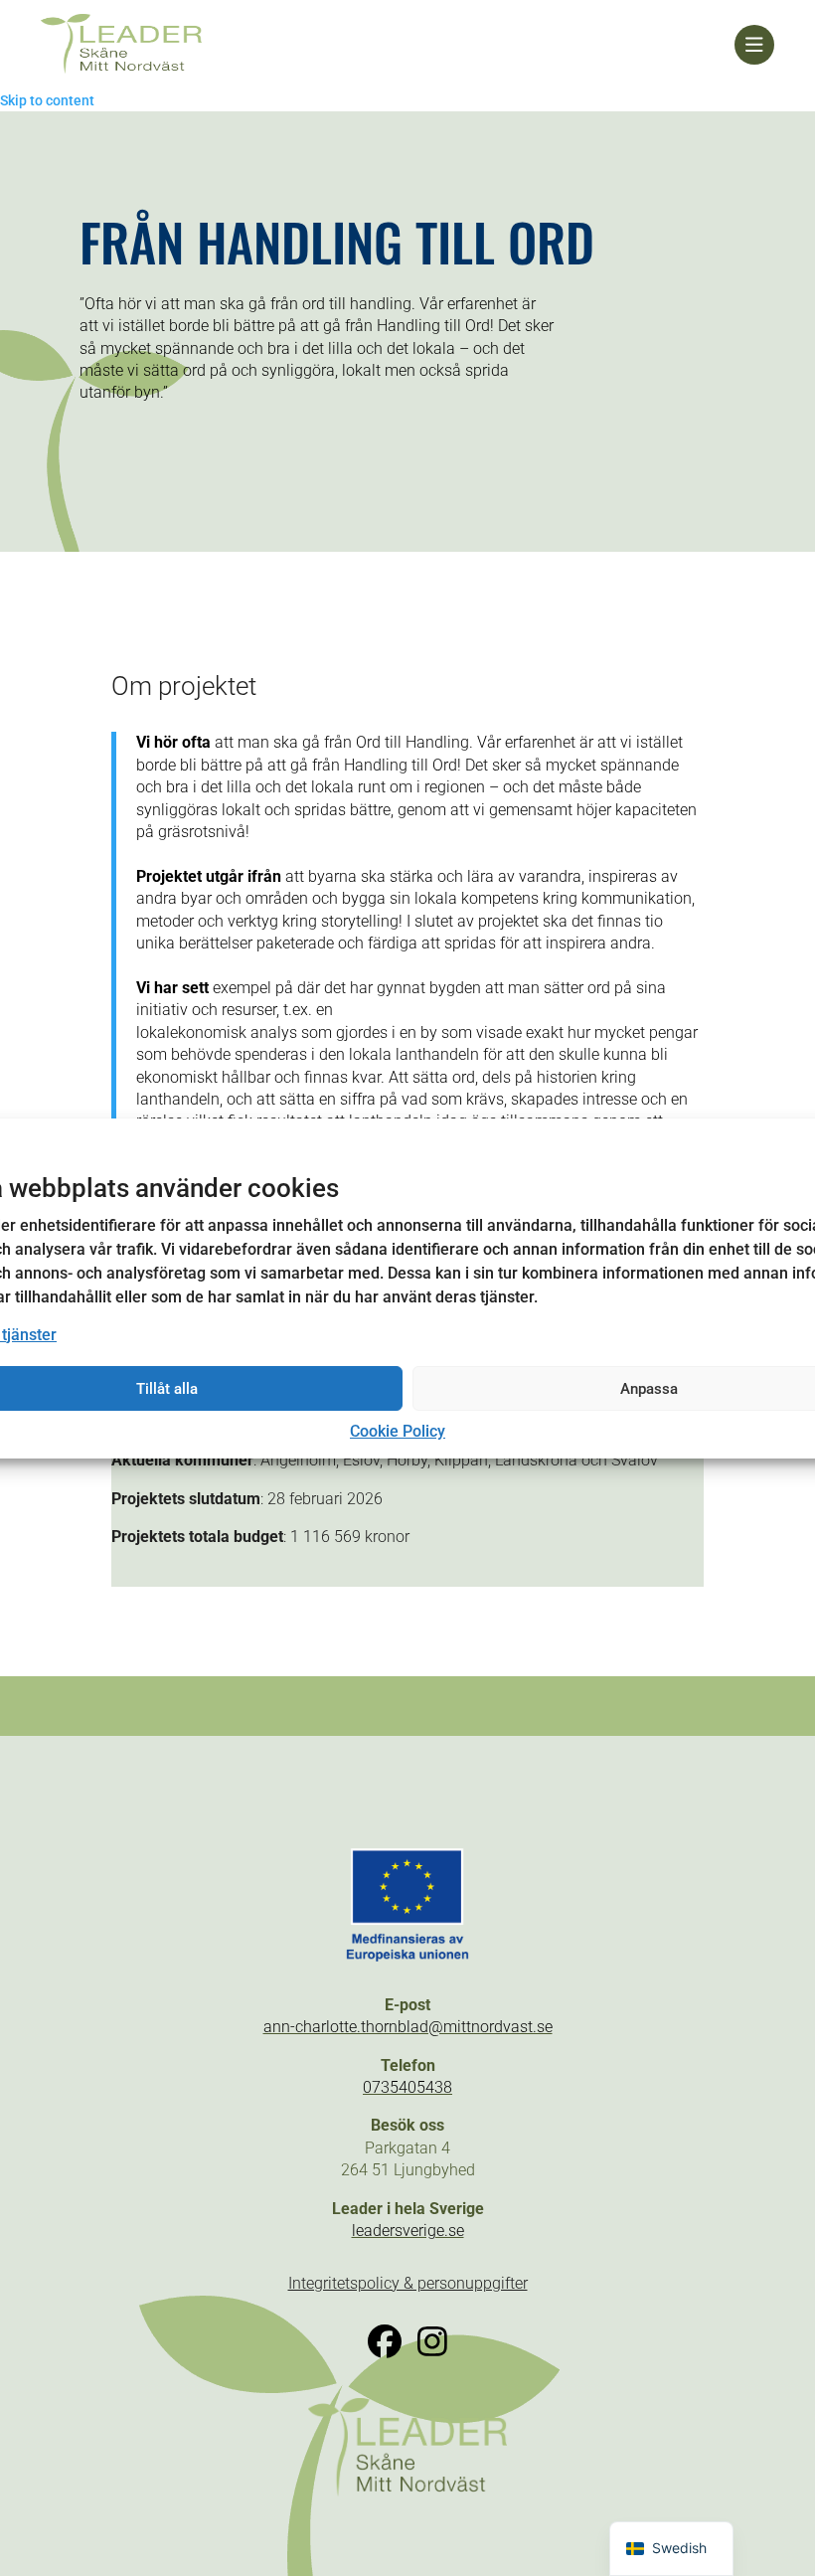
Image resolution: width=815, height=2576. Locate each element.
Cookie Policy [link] (398, 1431)
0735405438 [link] (407, 2087)
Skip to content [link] (47, 100)
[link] (388, 45)
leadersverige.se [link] (408, 2231)
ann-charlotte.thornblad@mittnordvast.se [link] (408, 2027)
